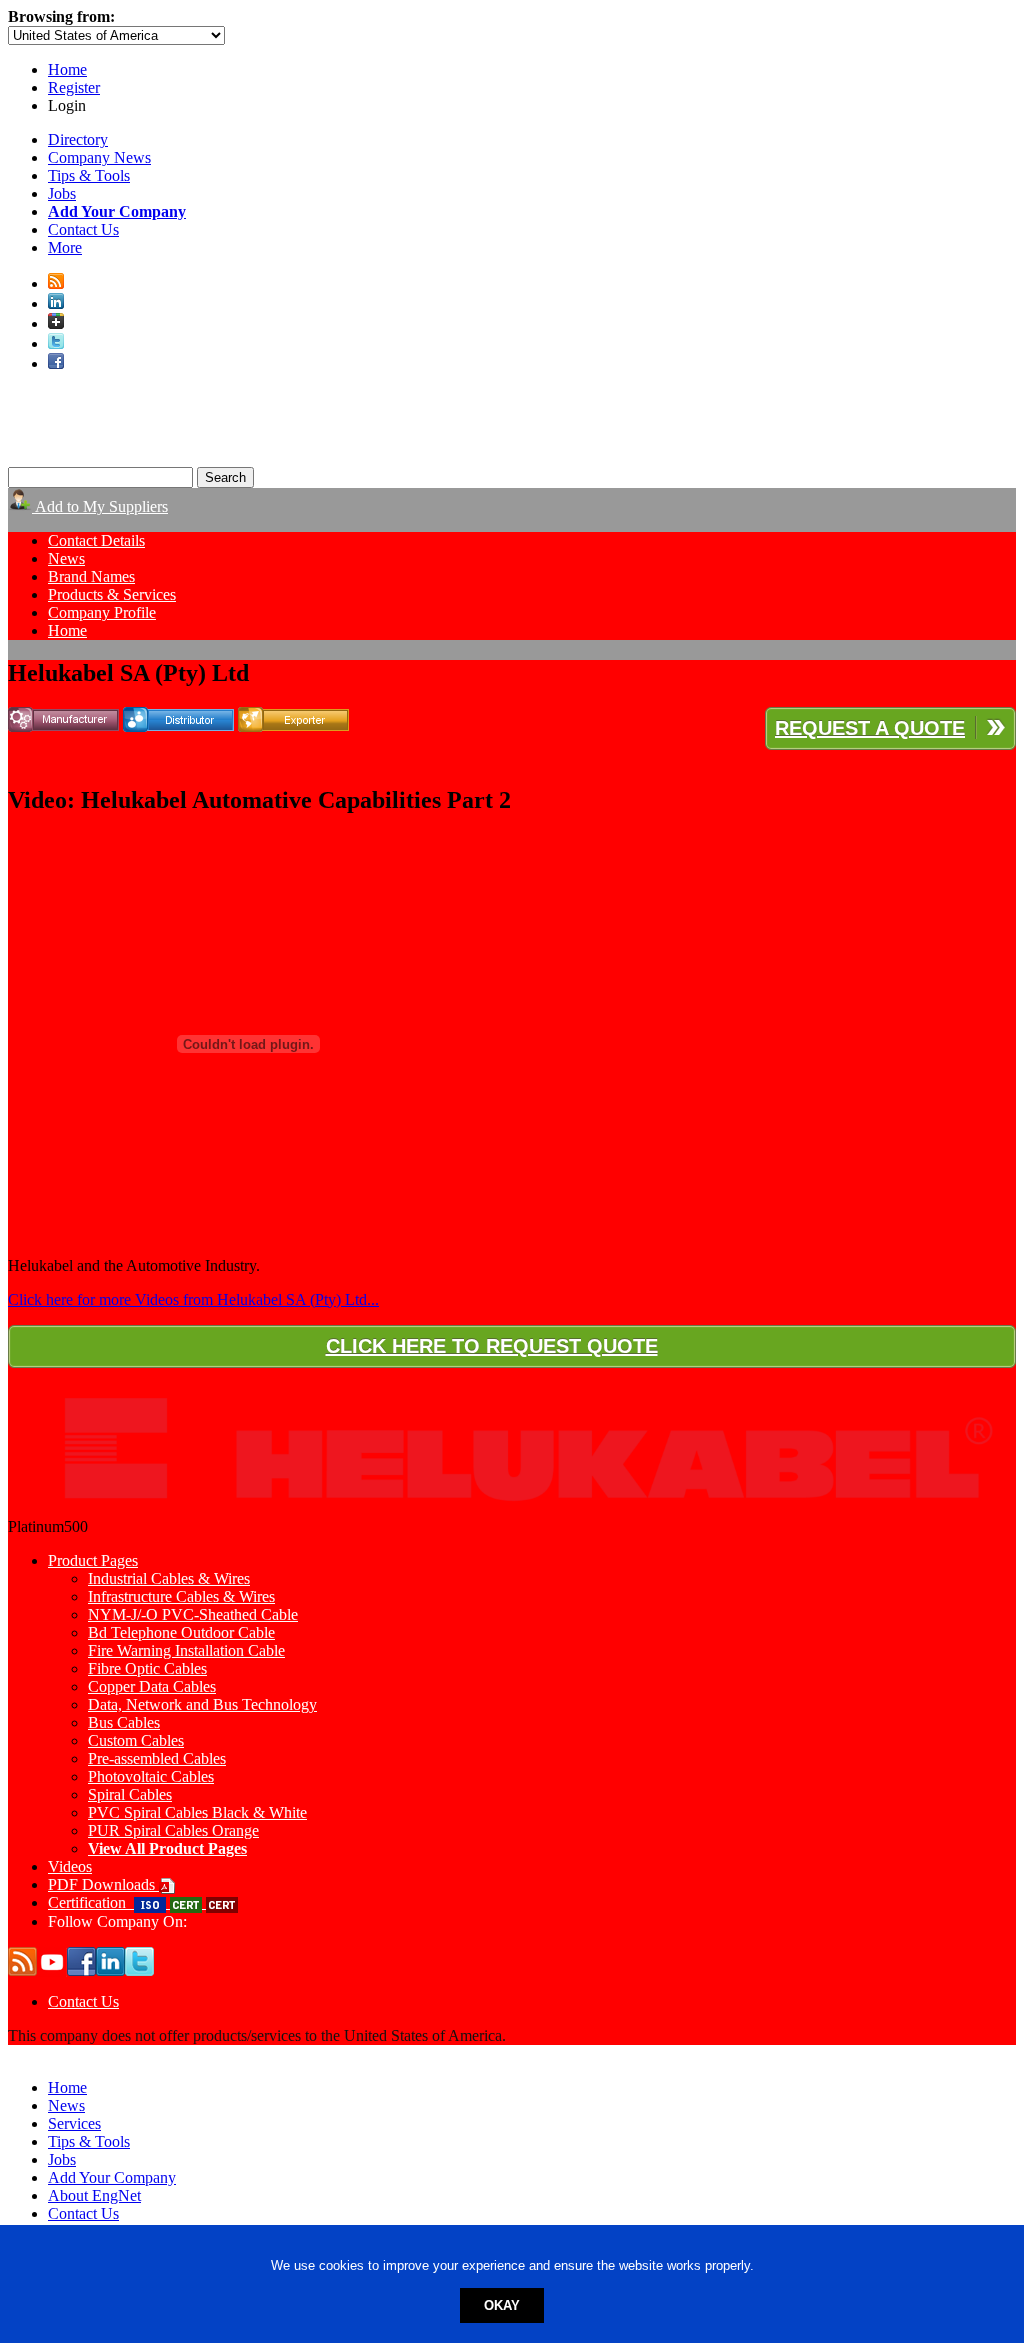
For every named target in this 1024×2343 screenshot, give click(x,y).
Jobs (62, 193)
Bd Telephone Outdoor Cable (181, 1632)
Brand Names (91, 576)
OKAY (502, 2305)
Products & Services (112, 594)
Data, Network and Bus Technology (202, 1704)
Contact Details (96, 540)
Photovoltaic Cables (151, 1776)
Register (74, 87)
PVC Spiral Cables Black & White (197, 1812)
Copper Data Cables (152, 1686)
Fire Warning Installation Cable (186, 1650)
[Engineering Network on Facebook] (56, 363)
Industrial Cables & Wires (169, 1578)
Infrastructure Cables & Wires (181, 1596)
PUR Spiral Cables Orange (173, 1830)
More (65, 247)
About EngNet (94, 2195)
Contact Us (83, 229)
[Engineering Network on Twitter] (56, 343)
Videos (70, 1866)
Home (67, 69)
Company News (99, 157)
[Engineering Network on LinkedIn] (56, 303)
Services (74, 2123)
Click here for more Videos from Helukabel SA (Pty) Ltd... (193, 1299)
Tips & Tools (89, 175)
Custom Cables (136, 1740)
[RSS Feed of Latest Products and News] (56, 283)
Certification (91, 1902)
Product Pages (93, 1560)
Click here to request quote (492, 1346)
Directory (78, 139)
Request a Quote (870, 728)
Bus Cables (124, 1722)
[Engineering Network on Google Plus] (56, 323)
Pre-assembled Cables (157, 1758)
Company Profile (102, 612)
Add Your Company (112, 2177)
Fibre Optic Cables (147, 1668)
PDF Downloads (103, 1884)
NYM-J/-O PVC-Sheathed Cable (193, 1614)
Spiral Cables (130, 1794)
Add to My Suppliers (100, 506)
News (66, 558)
